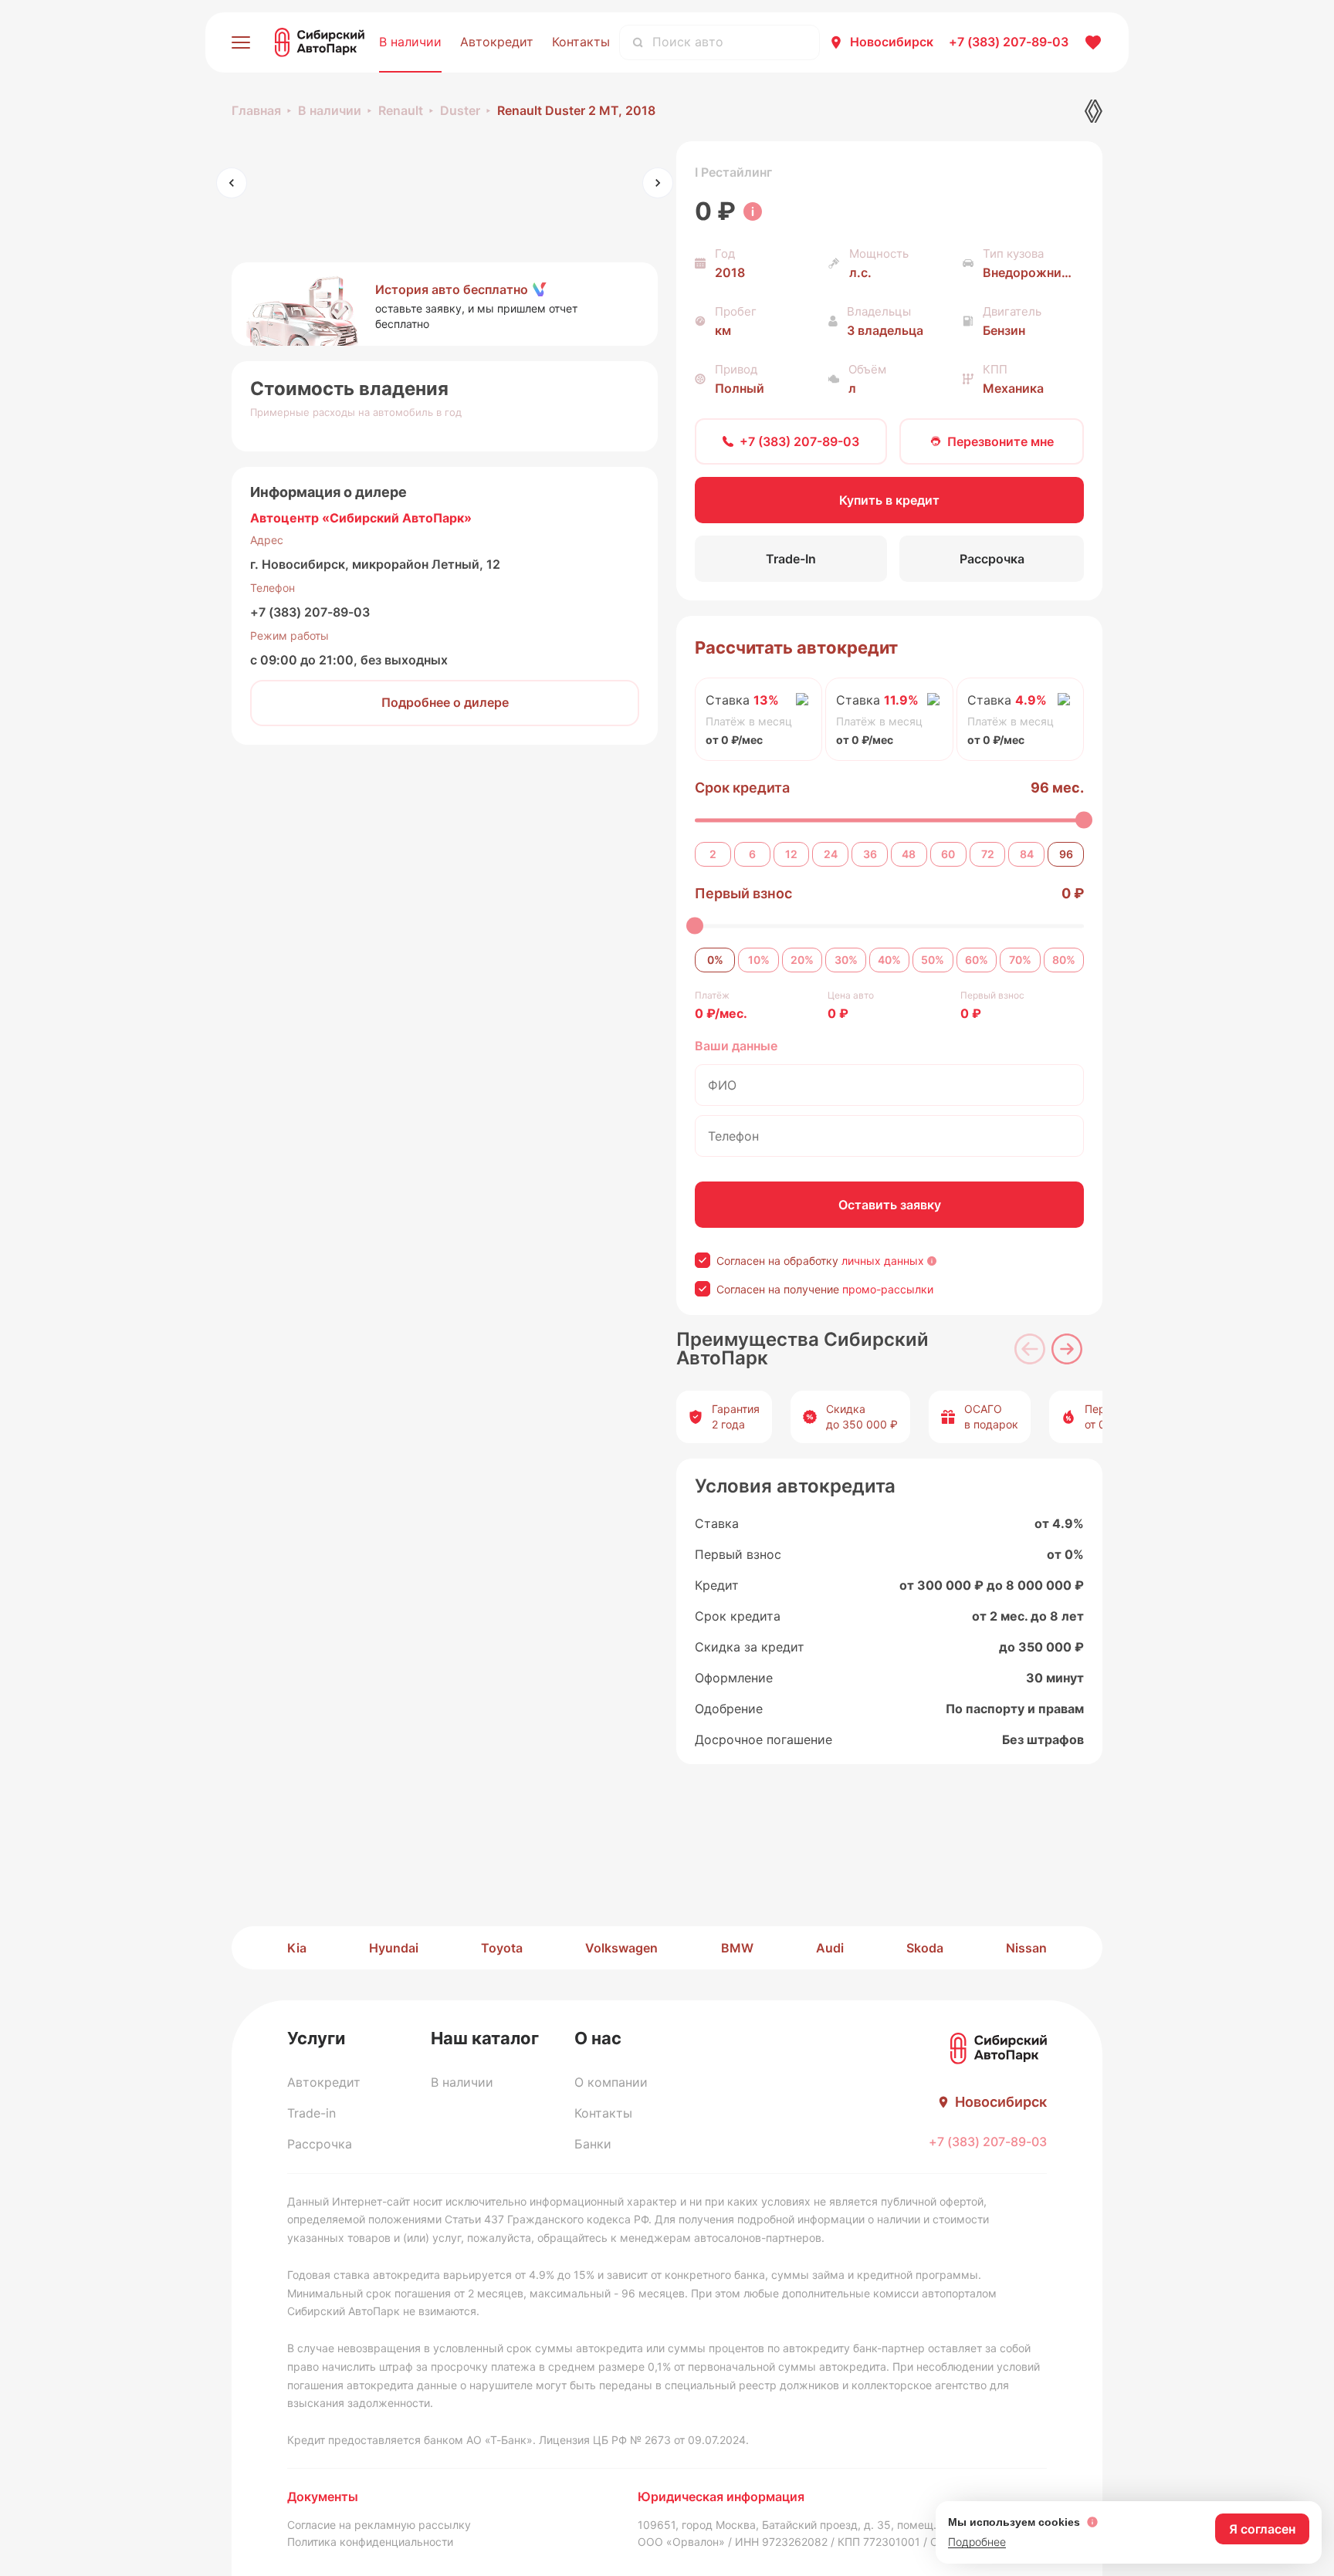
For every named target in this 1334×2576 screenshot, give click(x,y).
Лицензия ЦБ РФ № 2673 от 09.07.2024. (644, 2440)
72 (988, 854)
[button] (445, 304)
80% (1064, 960)
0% (715, 960)
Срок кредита (742, 788)
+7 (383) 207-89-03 (310, 612)
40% (889, 960)
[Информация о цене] (753, 211)
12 (791, 854)
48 (909, 854)
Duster (460, 110)
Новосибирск (892, 42)
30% (846, 960)
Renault (401, 110)
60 (948, 854)
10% (759, 960)
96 (1066, 854)
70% (1020, 960)
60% (977, 960)
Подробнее (977, 2542)
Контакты (581, 42)
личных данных (883, 1261)
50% (933, 960)
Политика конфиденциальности (370, 2542)
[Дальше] (1067, 1349)
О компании (611, 2082)
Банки (593, 2144)
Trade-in (311, 2113)
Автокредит (497, 42)
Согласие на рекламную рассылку (379, 2525)
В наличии (410, 42)
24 (831, 854)
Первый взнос (743, 893)
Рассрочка (320, 2144)
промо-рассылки (888, 1289)
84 (1027, 854)
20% (802, 960)
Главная (256, 110)
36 (870, 854)
